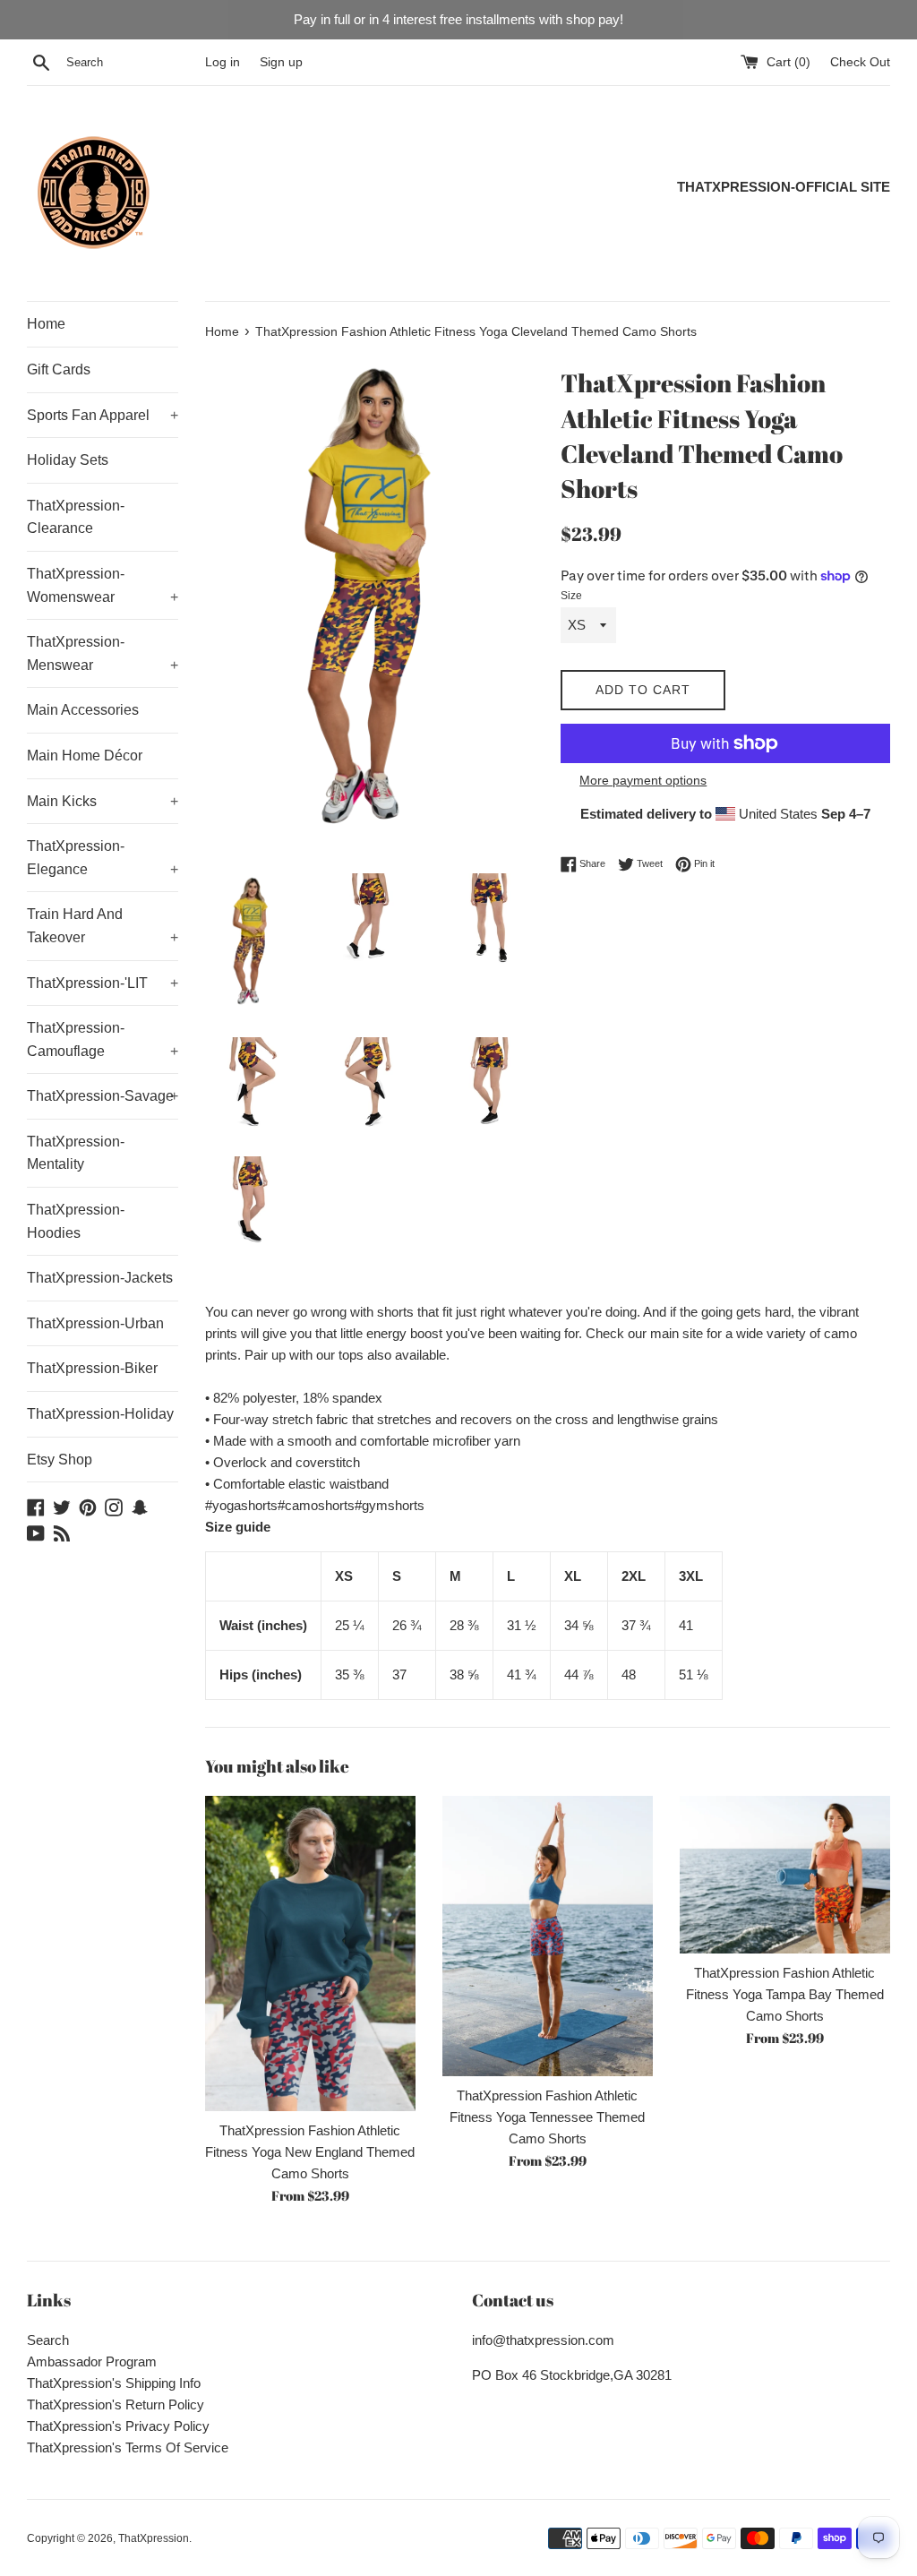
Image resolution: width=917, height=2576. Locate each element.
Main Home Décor (85, 756)
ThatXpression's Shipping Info (114, 2383)
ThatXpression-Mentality (76, 1153)
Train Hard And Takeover (103, 926)
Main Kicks (103, 801)
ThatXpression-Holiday (100, 1414)
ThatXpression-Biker (92, 1368)
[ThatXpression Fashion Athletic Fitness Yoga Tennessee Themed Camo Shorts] (548, 1936)
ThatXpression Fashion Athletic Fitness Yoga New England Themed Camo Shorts (310, 2152)
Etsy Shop (60, 1460)
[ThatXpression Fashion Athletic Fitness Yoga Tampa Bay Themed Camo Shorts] (785, 1875)
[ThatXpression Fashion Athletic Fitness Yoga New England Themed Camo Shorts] (310, 1954)
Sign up (281, 62)
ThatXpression (154, 2538)
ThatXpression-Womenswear (103, 585)
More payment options (643, 780)
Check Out (860, 62)
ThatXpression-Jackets (100, 1278)
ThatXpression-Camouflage (103, 1039)
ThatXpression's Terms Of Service (128, 2447)
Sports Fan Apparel (103, 415)
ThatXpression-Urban (95, 1323)
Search (48, 2340)
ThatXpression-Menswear (103, 653)
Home (46, 324)
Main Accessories (83, 710)
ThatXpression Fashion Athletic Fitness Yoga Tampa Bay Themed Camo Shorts (785, 1994)
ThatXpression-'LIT (103, 983)
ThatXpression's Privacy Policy (118, 2426)
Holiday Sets (68, 460)
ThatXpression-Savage (103, 1096)
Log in (223, 62)
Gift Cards (59, 369)
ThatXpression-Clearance (76, 517)
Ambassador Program (92, 2361)
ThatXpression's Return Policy (116, 2404)
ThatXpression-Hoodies (76, 1221)
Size (571, 596)
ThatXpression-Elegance (103, 858)
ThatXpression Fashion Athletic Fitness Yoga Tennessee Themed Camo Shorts (547, 2117)
